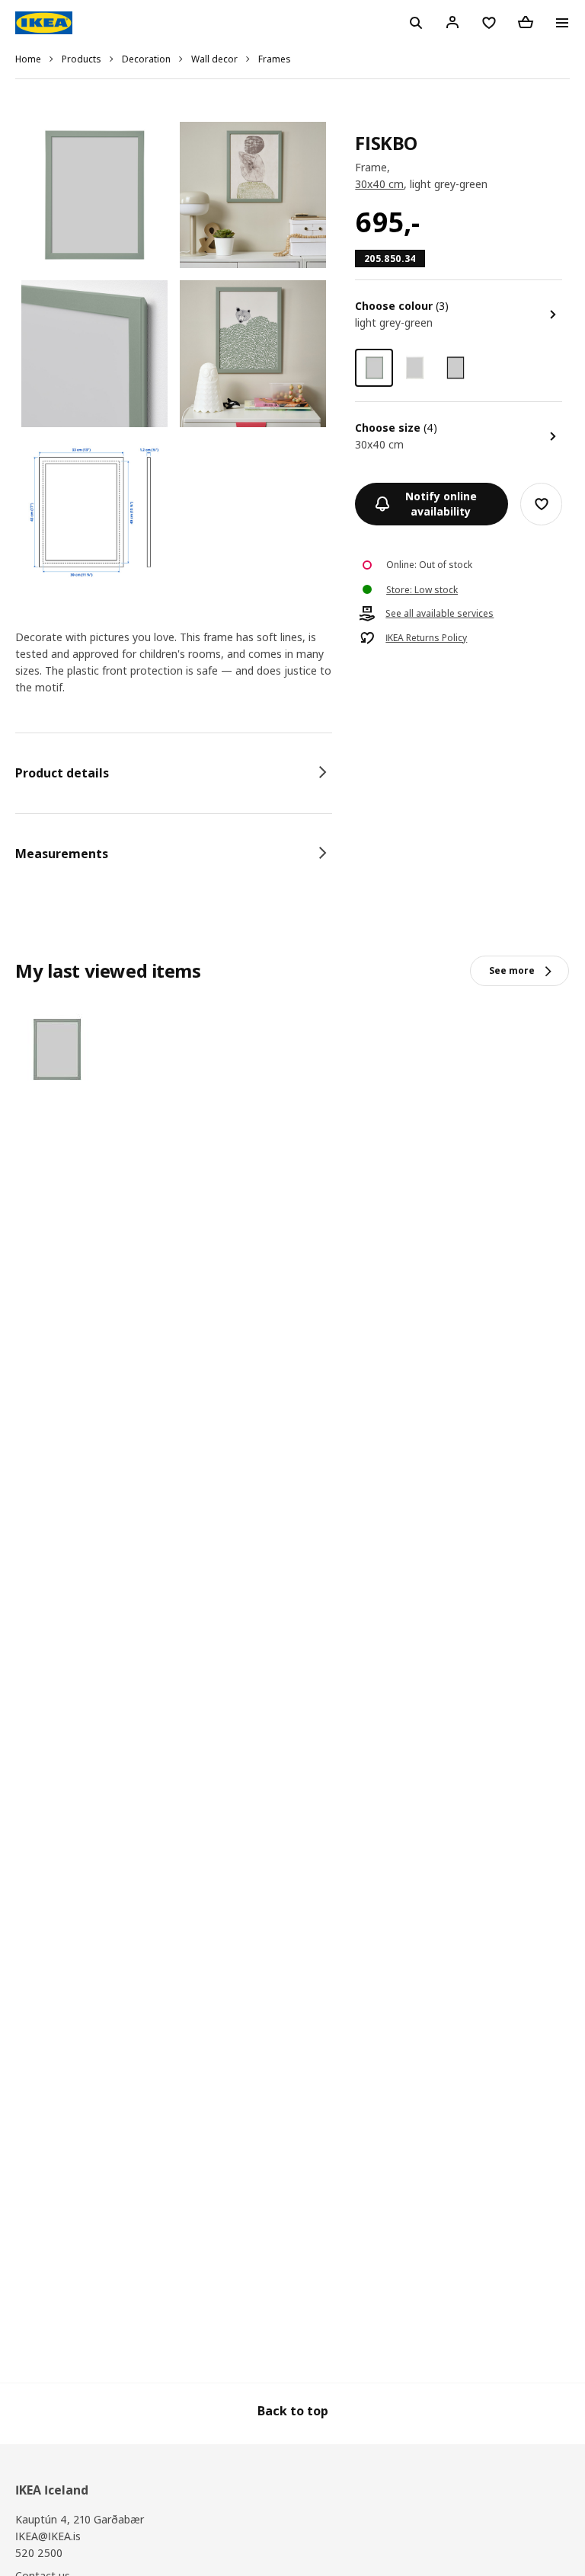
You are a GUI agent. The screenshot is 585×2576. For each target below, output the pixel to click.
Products (82, 59)
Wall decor (214, 59)
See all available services (440, 614)
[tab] (174, 773)
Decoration (146, 59)
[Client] (452, 22)
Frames (275, 59)
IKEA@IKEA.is (48, 2536)
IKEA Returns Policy (426, 638)
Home (28, 59)
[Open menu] (562, 23)
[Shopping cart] (526, 22)
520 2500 (39, 2553)
